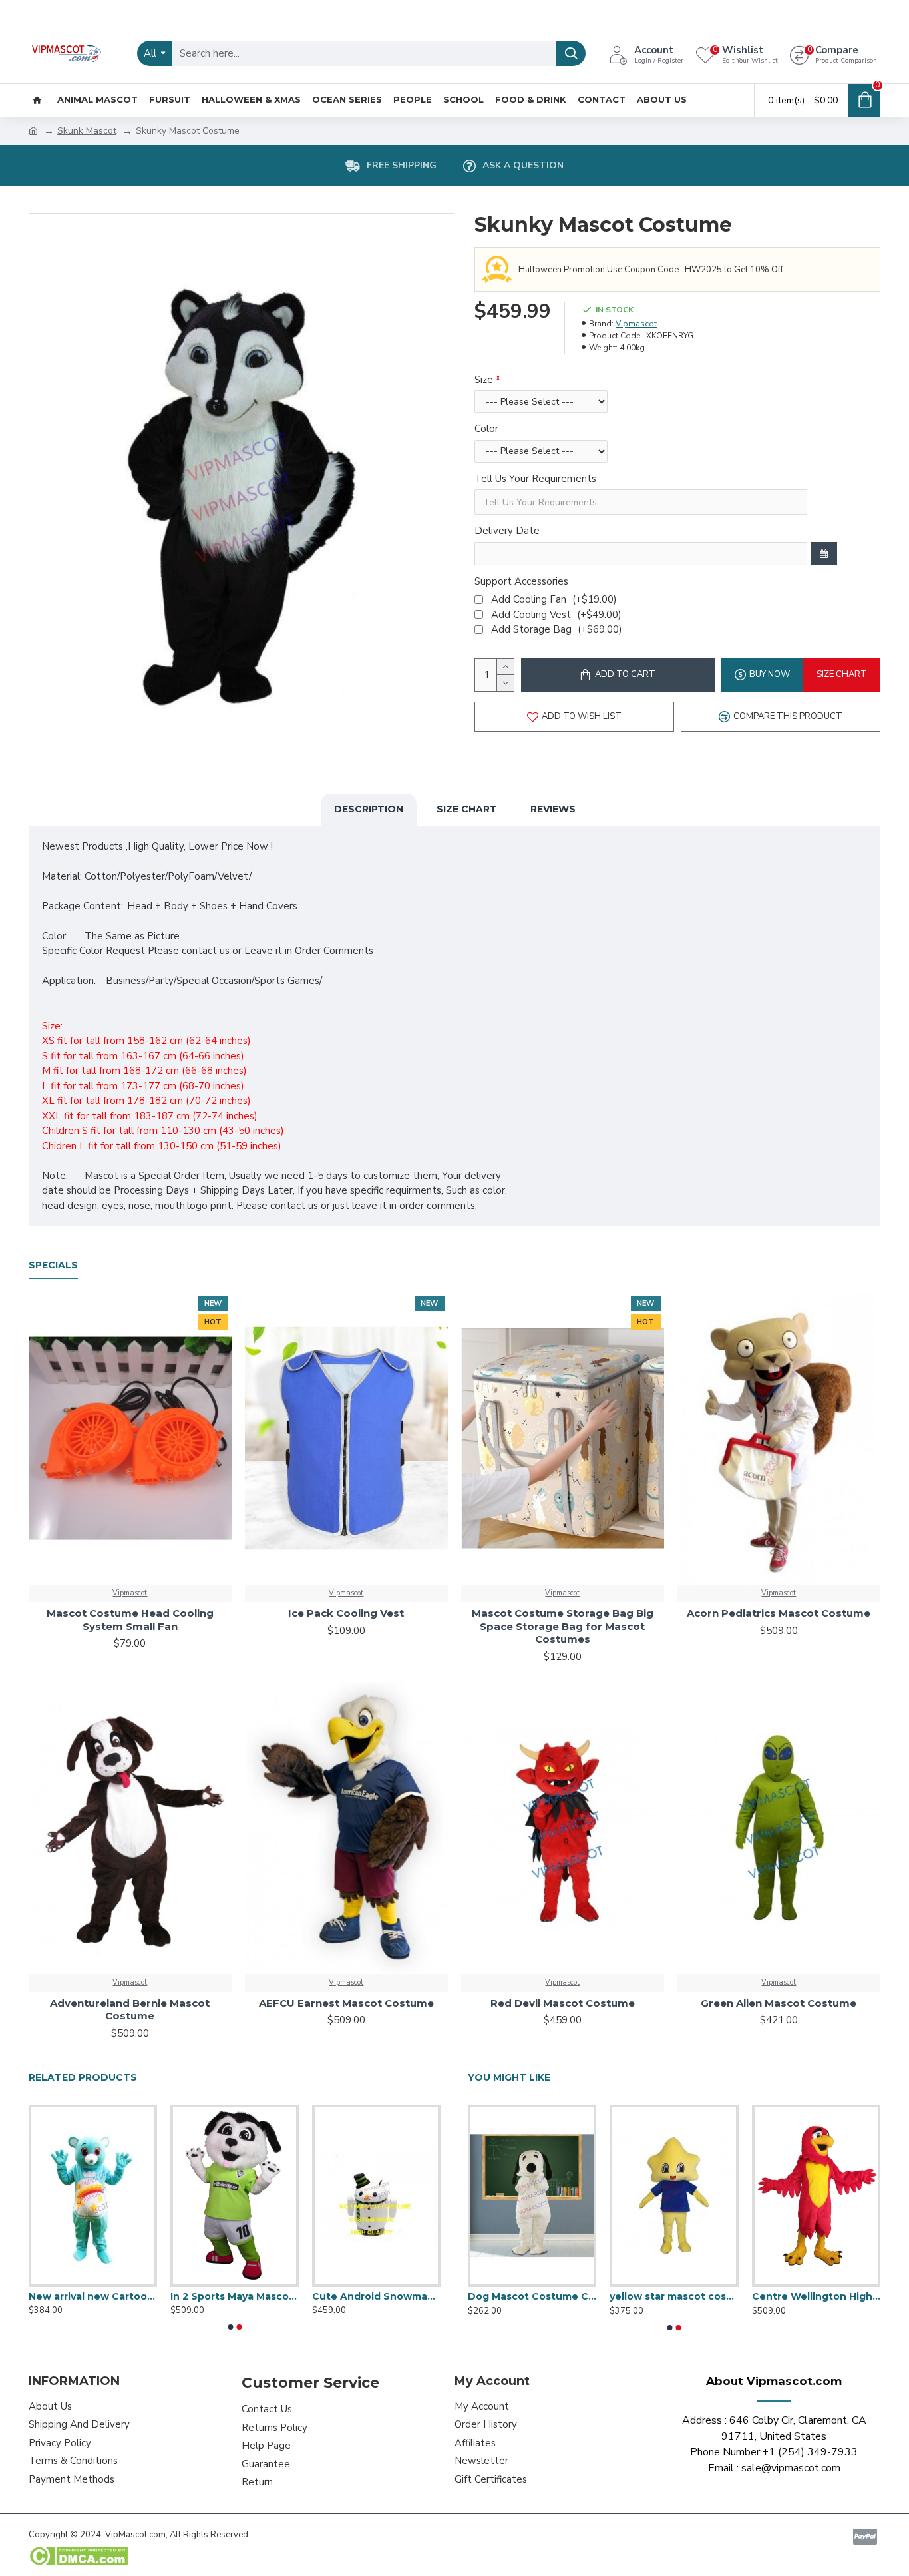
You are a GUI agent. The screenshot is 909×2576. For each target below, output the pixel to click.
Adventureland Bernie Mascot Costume (130, 2010)
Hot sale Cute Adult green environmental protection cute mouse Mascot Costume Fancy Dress (93, 2296)
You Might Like (509, 2078)
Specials (53, 1265)
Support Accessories (521, 581)
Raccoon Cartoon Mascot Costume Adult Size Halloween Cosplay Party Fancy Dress (235, 2296)
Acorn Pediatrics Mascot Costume (779, 1613)
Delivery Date (507, 531)
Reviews (553, 809)
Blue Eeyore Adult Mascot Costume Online (376, 2296)
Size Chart (467, 809)
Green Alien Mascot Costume (779, 2003)
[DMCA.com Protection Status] (78, 2556)
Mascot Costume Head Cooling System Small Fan (130, 1620)
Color (486, 429)
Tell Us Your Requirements (535, 479)
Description (369, 809)
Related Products (83, 2078)
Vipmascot (636, 324)
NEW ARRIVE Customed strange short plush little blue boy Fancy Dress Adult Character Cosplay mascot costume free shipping (532, 2296)
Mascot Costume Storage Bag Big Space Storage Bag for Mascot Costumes (563, 1626)
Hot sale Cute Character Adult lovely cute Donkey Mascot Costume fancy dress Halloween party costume (816, 2296)
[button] (230, 2327)
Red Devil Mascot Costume (563, 2003)
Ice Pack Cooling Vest (346, 1613)
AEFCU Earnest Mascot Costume (346, 2003)
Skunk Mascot (87, 131)
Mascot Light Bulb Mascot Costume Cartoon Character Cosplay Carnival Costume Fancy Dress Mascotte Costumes (674, 2296)
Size (484, 380)
